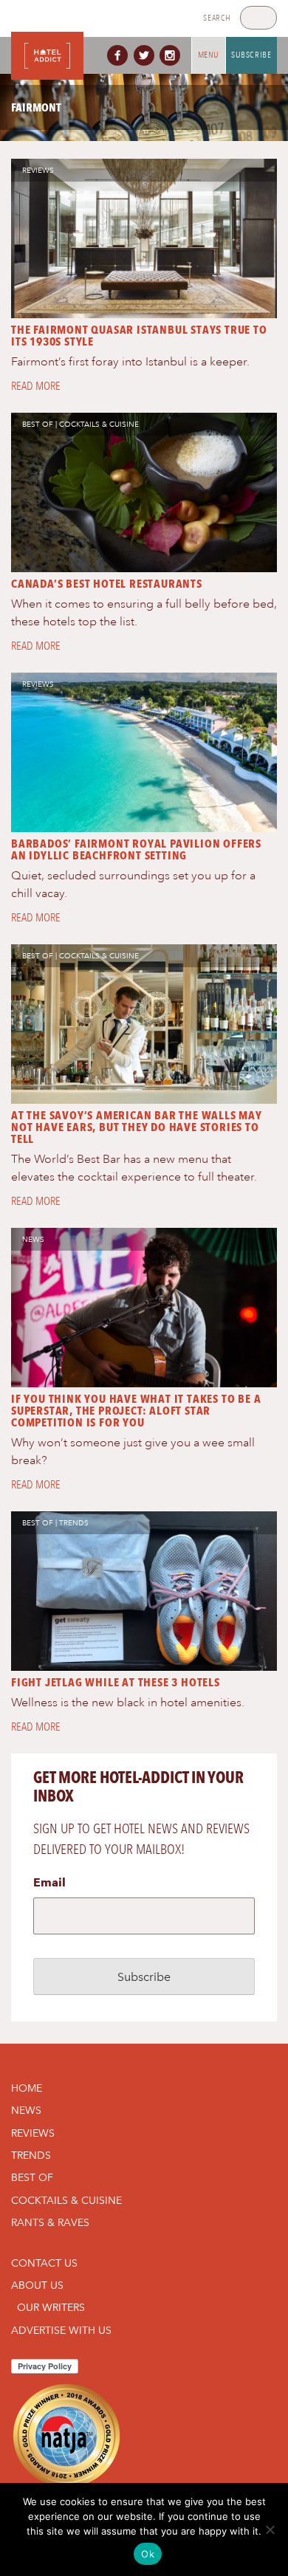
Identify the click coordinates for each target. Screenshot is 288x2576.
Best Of (38, 424)
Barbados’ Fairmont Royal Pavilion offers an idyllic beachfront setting (136, 849)
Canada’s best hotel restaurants (107, 584)
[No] (270, 2529)
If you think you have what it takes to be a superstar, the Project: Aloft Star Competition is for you (136, 1411)
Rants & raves (50, 2222)
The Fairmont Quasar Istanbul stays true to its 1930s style (139, 336)
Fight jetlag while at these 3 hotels (116, 1682)
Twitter (147, 55)
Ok (148, 2554)
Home (27, 2088)
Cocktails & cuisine (99, 424)
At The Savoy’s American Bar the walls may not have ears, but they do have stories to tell (137, 1127)
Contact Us (44, 2263)
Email (49, 1882)
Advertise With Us (61, 2330)
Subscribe (251, 55)
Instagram (173, 55)
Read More (36, 386)
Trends (74, 1523)
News (33, 1239)
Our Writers (51, 2307)
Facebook (120, 55)
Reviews (38, 170)
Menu (209, 55)
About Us (37, 2285)
